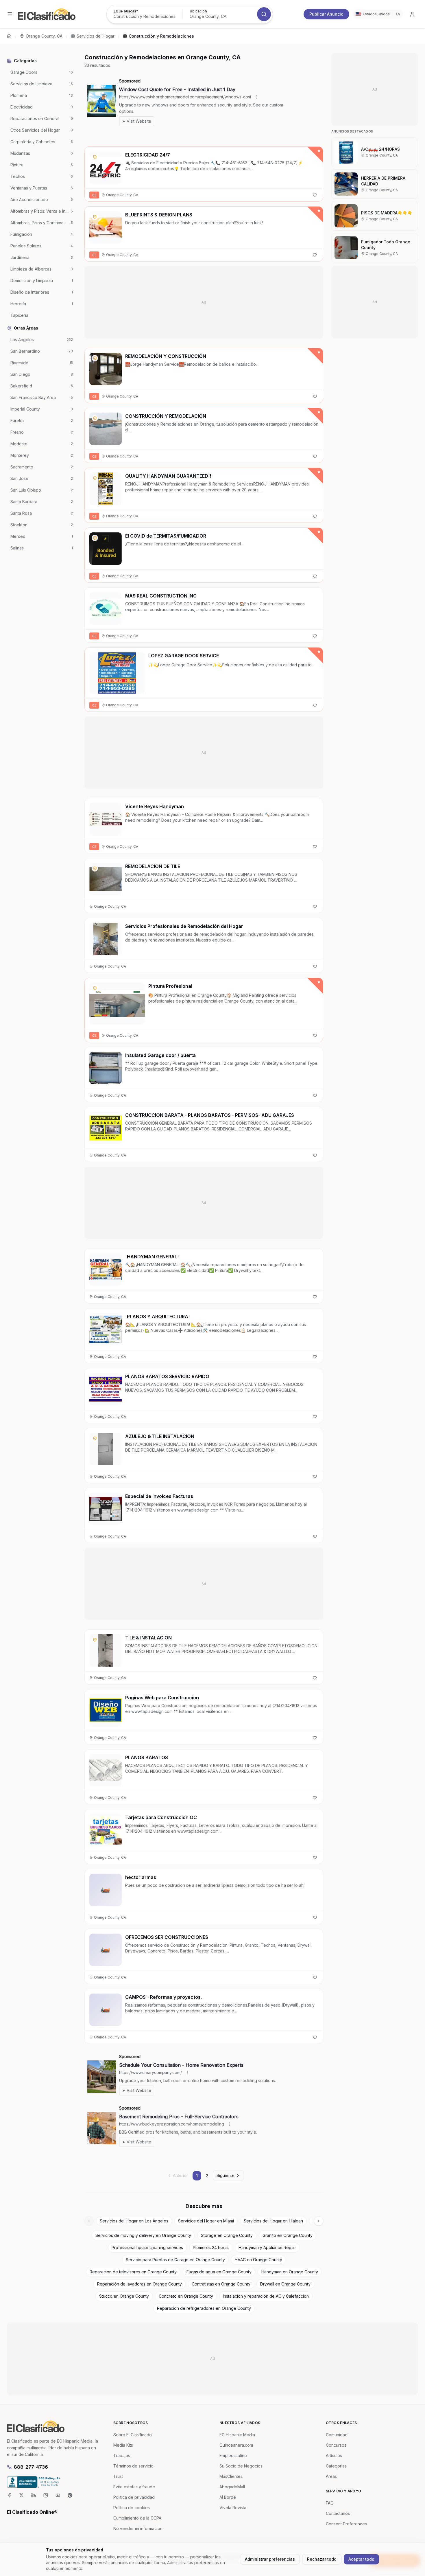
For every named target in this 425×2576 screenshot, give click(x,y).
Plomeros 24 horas (211, 2247)
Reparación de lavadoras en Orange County (139, 2284)
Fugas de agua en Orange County (219, 2272)
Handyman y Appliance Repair (267, 2247)
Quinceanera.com (236, 2445)
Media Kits (123, 2445)
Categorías (336, 2466)
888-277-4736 (31, 2467)
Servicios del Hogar (96, 36)
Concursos (336, 2445)
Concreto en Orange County (186, 2296)
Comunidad (337, 2435)
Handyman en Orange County (290, 2272)
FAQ (330, 2503)
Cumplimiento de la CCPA (137, 2518)
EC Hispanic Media (237, 2435)
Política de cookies (132, 2508)
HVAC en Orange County (258, 2260)
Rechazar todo (322, 2559)
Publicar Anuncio (326, 14)
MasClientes (231, 2476)
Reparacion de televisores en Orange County (133, 2272)
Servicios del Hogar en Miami (206, 2221)
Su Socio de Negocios (241, 2466)
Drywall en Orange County (285, 2284)
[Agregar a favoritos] (315, 195)
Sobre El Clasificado (133, 2435)
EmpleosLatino (233, 2455)
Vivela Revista (233, 2508)
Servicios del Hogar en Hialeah (273, 2221)
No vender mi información (138, 2528)
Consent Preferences (346, 2524)
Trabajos (122, 2455)
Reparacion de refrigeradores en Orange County (204, 2308)
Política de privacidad (134, 2497)
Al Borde (228, 2497)
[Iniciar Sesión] (412, 14)
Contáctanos (338, 2513)
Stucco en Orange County (124, 2296)
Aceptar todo (361, 2559)
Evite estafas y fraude (134, 2487)
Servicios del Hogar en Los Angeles (134, 2221)
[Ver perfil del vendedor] (95, 157)
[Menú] (10, 14)
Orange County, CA (44, 36)
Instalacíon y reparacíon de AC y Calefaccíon (266, 2296)
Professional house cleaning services (147, 2247)
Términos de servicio (133, 2466)
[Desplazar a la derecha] (319, 2221)
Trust (118, 2476)
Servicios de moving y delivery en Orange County (143, 2235)
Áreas (331, 2476)
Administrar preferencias (270, 2559)
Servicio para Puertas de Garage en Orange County (175, 2260)
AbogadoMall (232, 2487)
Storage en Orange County (227, 2235)
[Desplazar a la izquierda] (89, 2221)
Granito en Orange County (288, 2235)
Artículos (334, 2455)
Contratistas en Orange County (221, 2284)
